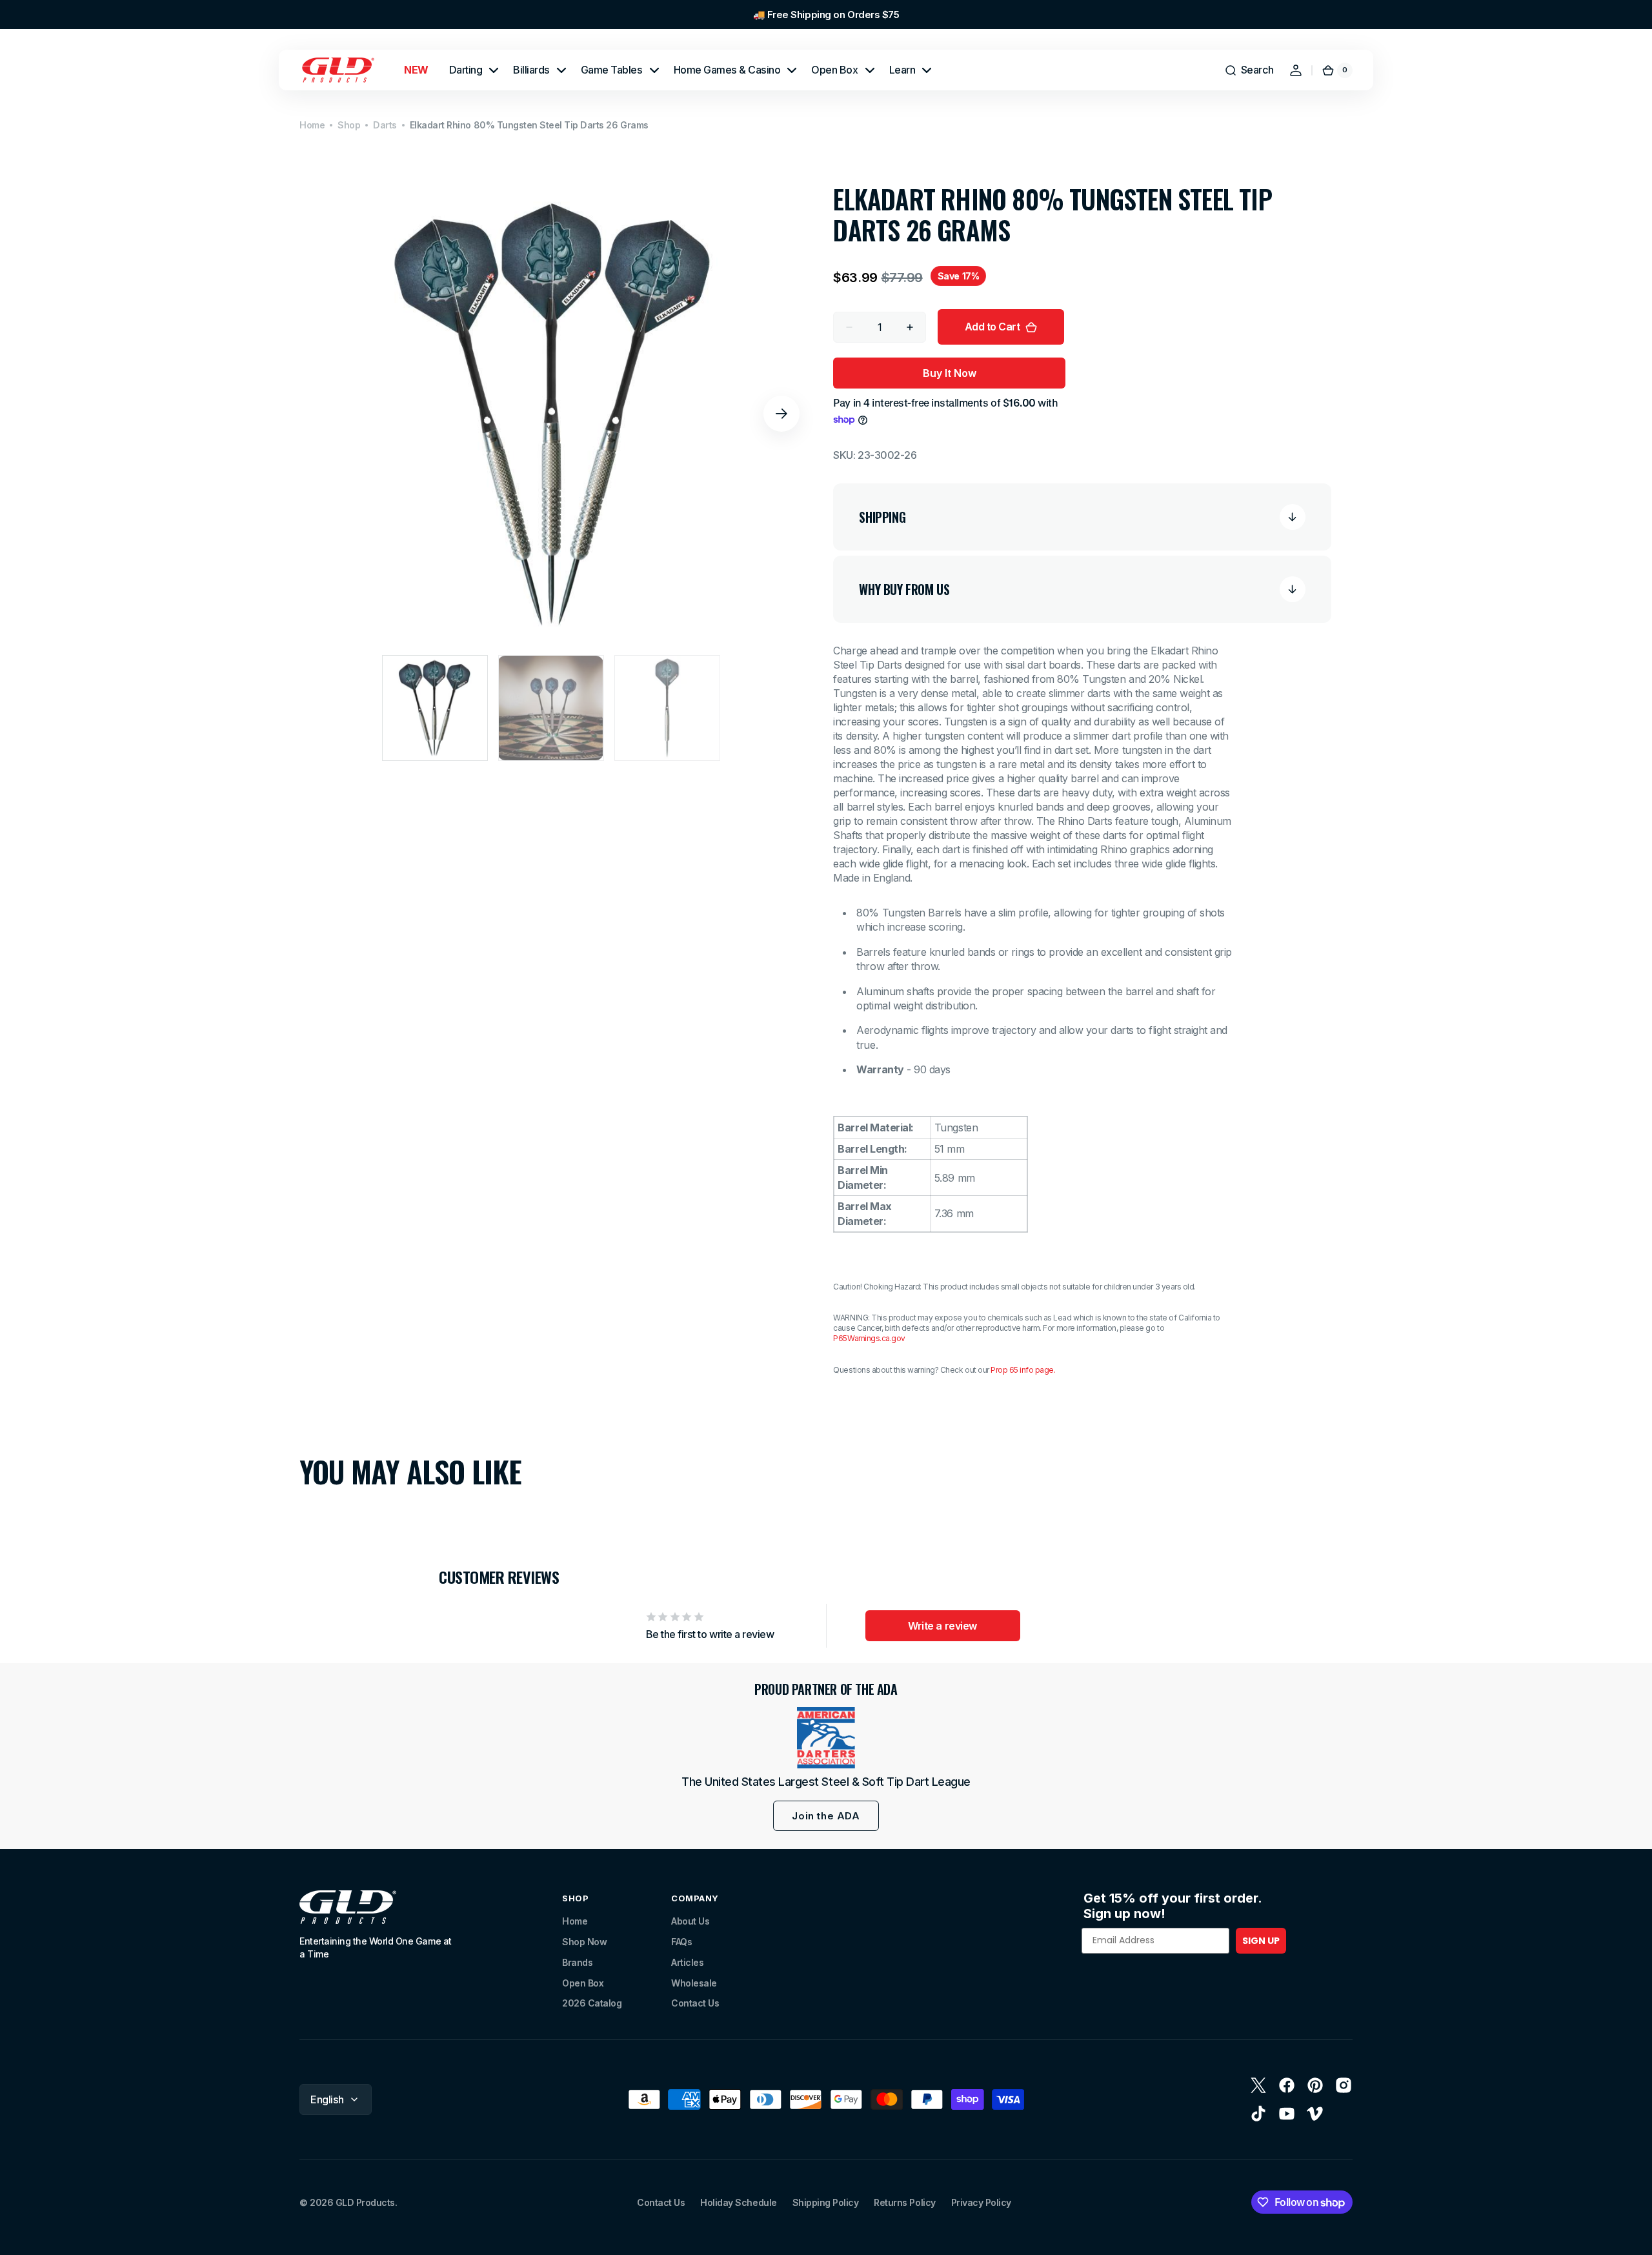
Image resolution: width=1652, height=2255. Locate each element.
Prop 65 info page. (1023, 1370)
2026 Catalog (592, 2003)
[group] (826, 15)
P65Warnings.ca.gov (869, 1338)
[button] (1249, 70)
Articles (687, 1962)
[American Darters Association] (826, 1738)
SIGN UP (1261, 1941)
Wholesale (694, 1983)
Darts (385, 125)
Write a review (942, 1626)
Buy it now (950, 373)
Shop (349, 125)
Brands (577, 1962)
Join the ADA (826, 1816)
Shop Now (584, 1942)
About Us (690, 1921)
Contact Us (695, 2003)
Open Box (583, 1983)
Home (312, 125)
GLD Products (365, 2202)
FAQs (681, 1942)
